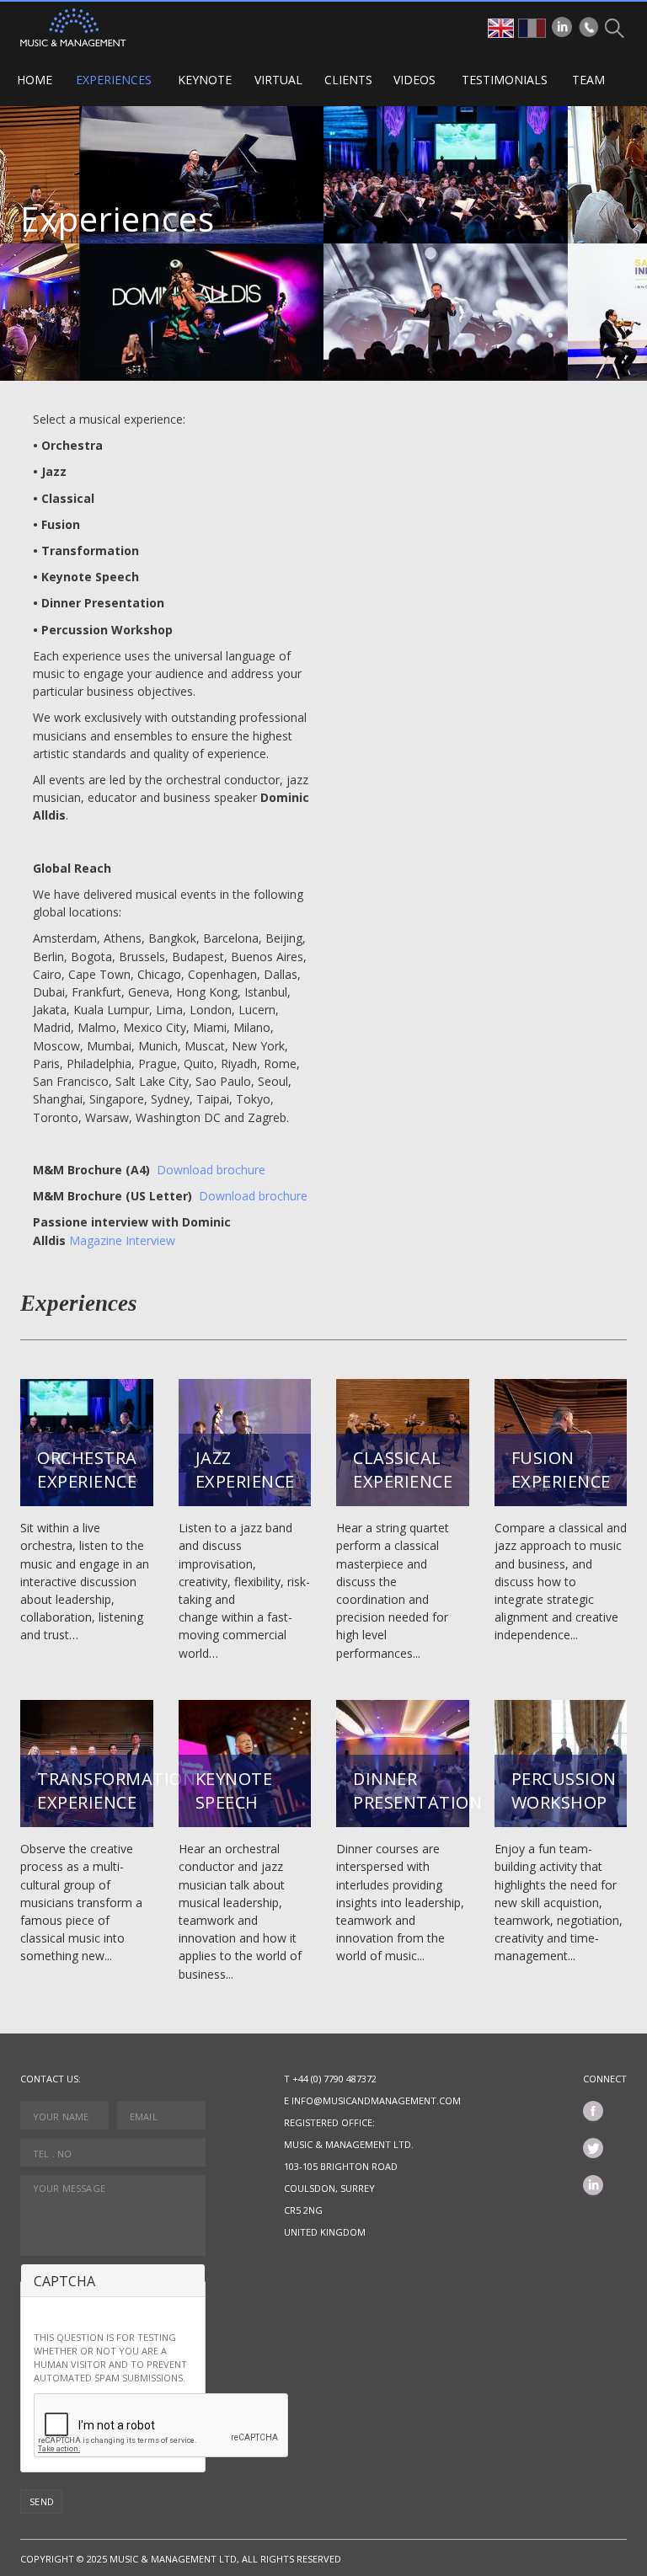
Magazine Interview (122, 1240)
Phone (589, 27)
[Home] (73, 27)
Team (588, 80)
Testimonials (505, 80)
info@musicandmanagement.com (376, 2100)
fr (532, 28)
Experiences (114, 80)
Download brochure (211, 1170)
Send (42, 2501)
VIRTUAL (278, 80)
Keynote (205, 80)
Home (35, 80)
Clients (348, 80)
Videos (414, 80)
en (501, 28)
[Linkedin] (562, 27)
